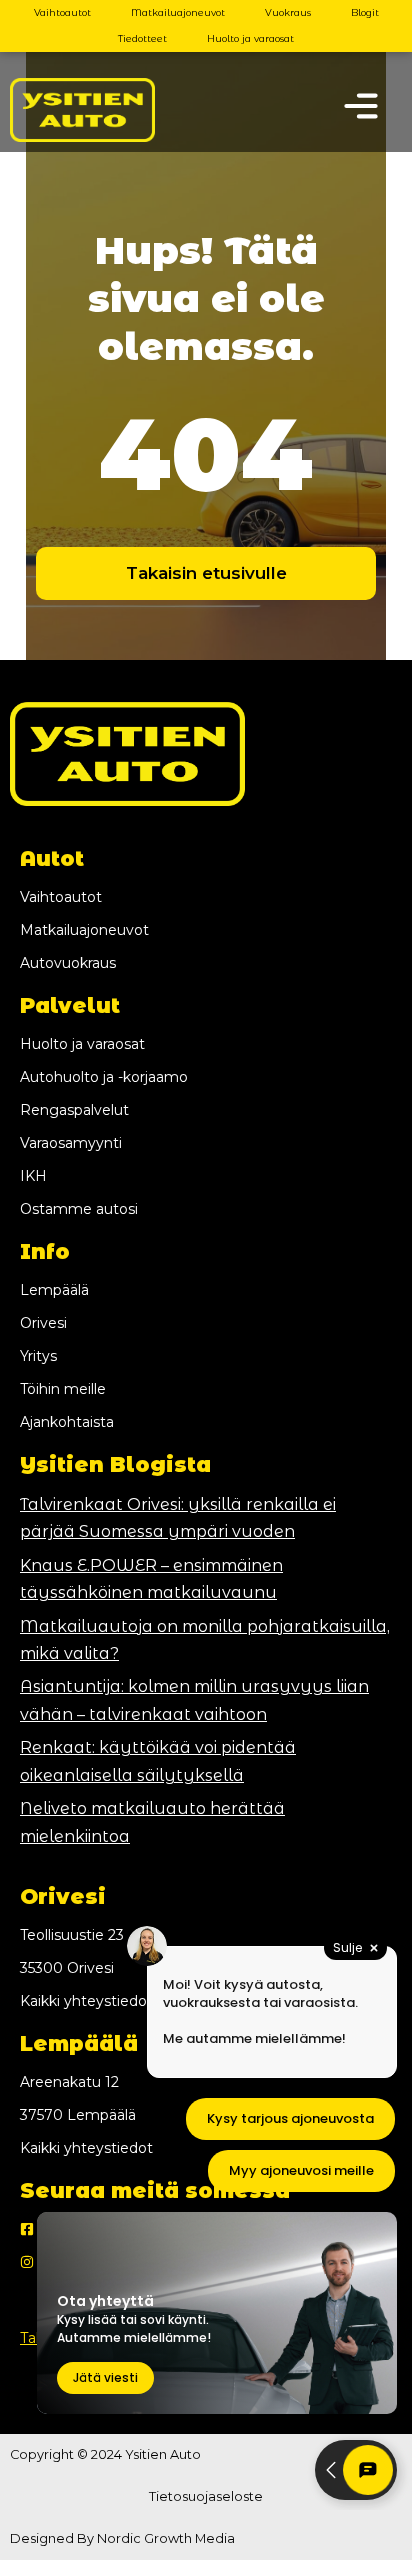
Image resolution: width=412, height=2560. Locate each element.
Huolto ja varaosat (250, 38)
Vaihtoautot (62, 12)
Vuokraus (288, 12)
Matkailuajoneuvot (178, 12)
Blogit (365, 12)
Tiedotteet (142, 38)
